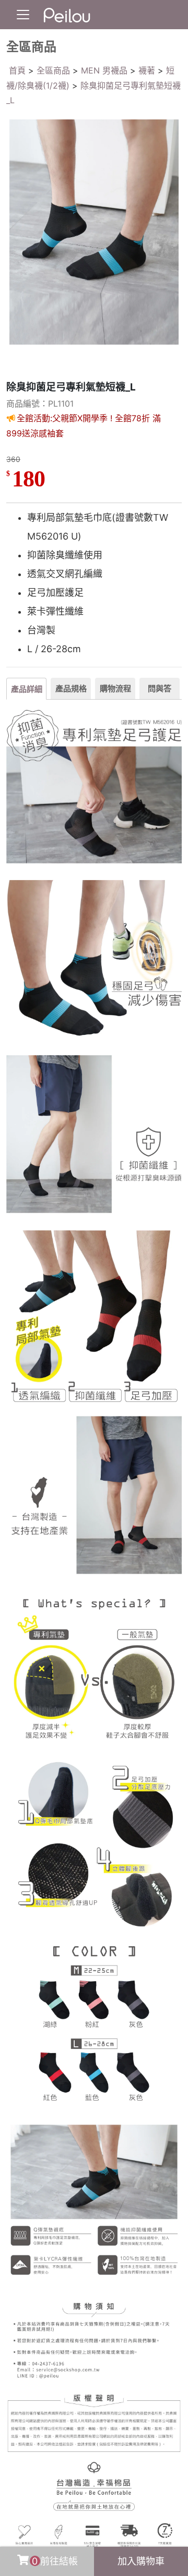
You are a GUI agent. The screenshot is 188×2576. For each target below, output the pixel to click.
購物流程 (115, 688)
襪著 (147, 70)
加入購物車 (141, 2561)
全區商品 (53, 70)
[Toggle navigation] (23, 15)
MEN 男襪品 (104, 70)
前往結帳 (55, 2561)
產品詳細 (27, 689)
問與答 (160, 688)
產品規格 (71, 688)
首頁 (17, 70)
